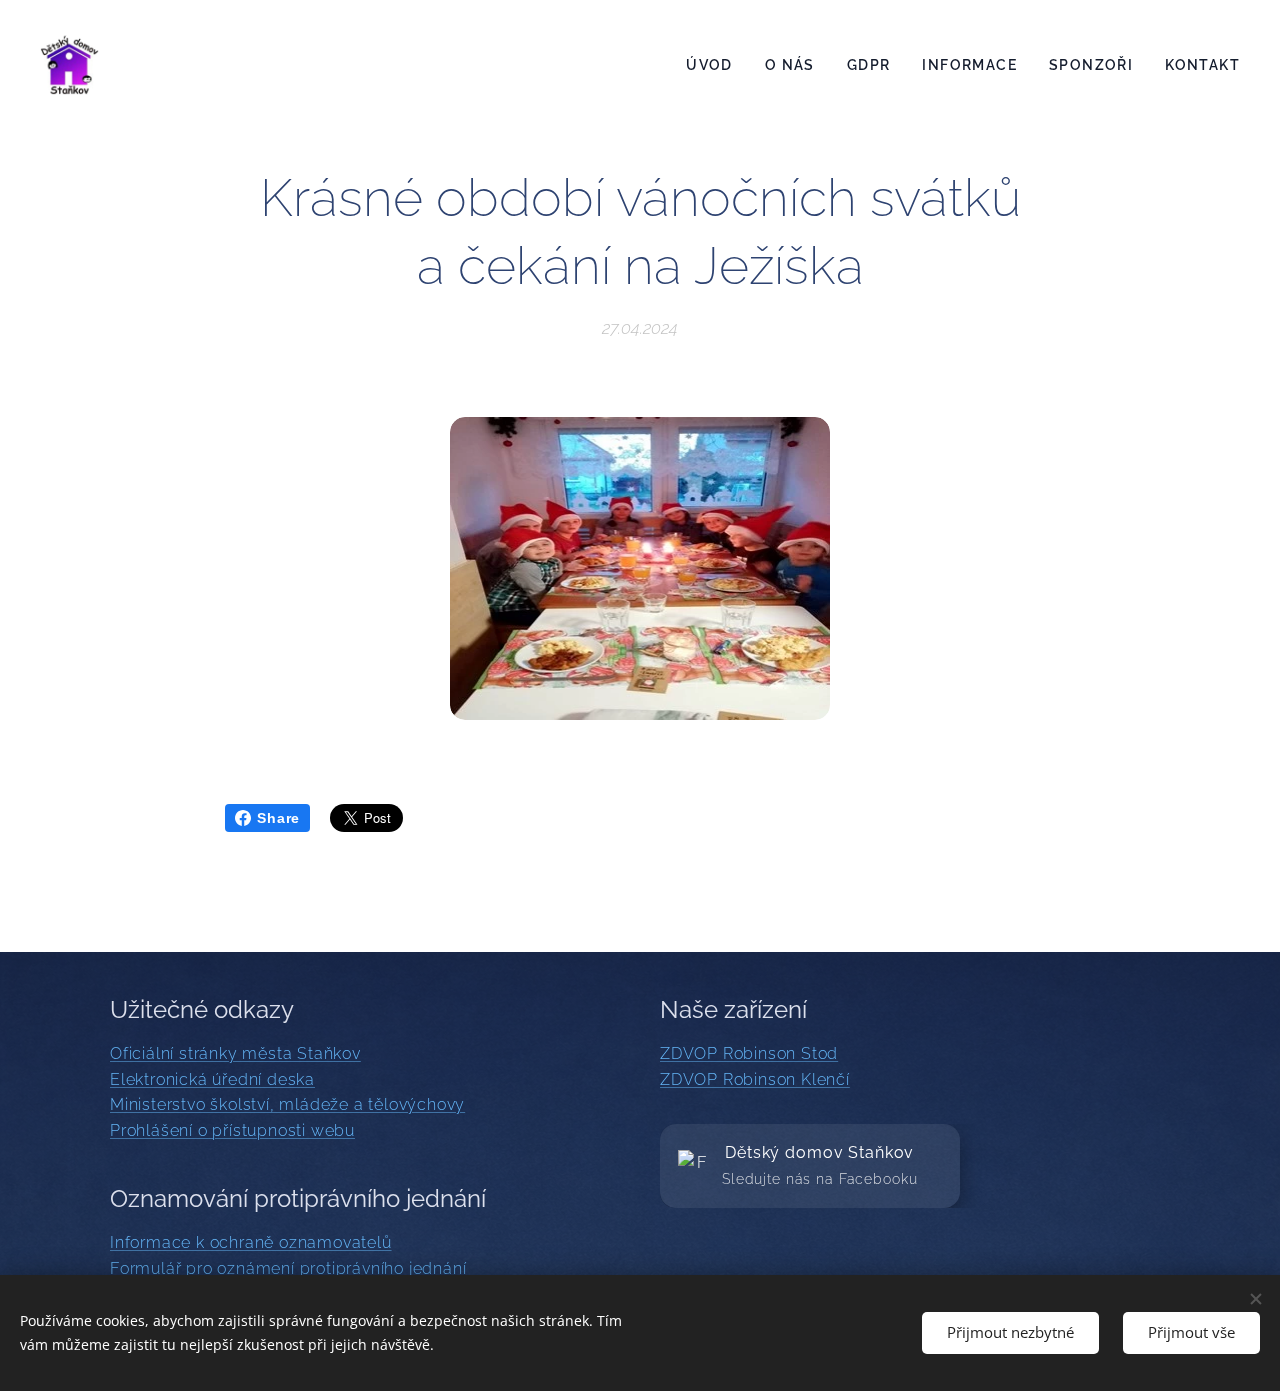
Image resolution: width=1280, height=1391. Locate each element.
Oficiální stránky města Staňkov (235, 1053)
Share (278, 818)
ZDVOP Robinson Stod (749, 1053)
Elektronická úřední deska (212, 1079)
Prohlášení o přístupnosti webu (232, 1130)
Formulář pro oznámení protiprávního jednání (288, 1268)
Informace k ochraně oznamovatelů (251, 1242)
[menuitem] (715, 65)
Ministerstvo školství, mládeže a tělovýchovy (287, 1104)
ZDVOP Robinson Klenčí (755, 1079)
